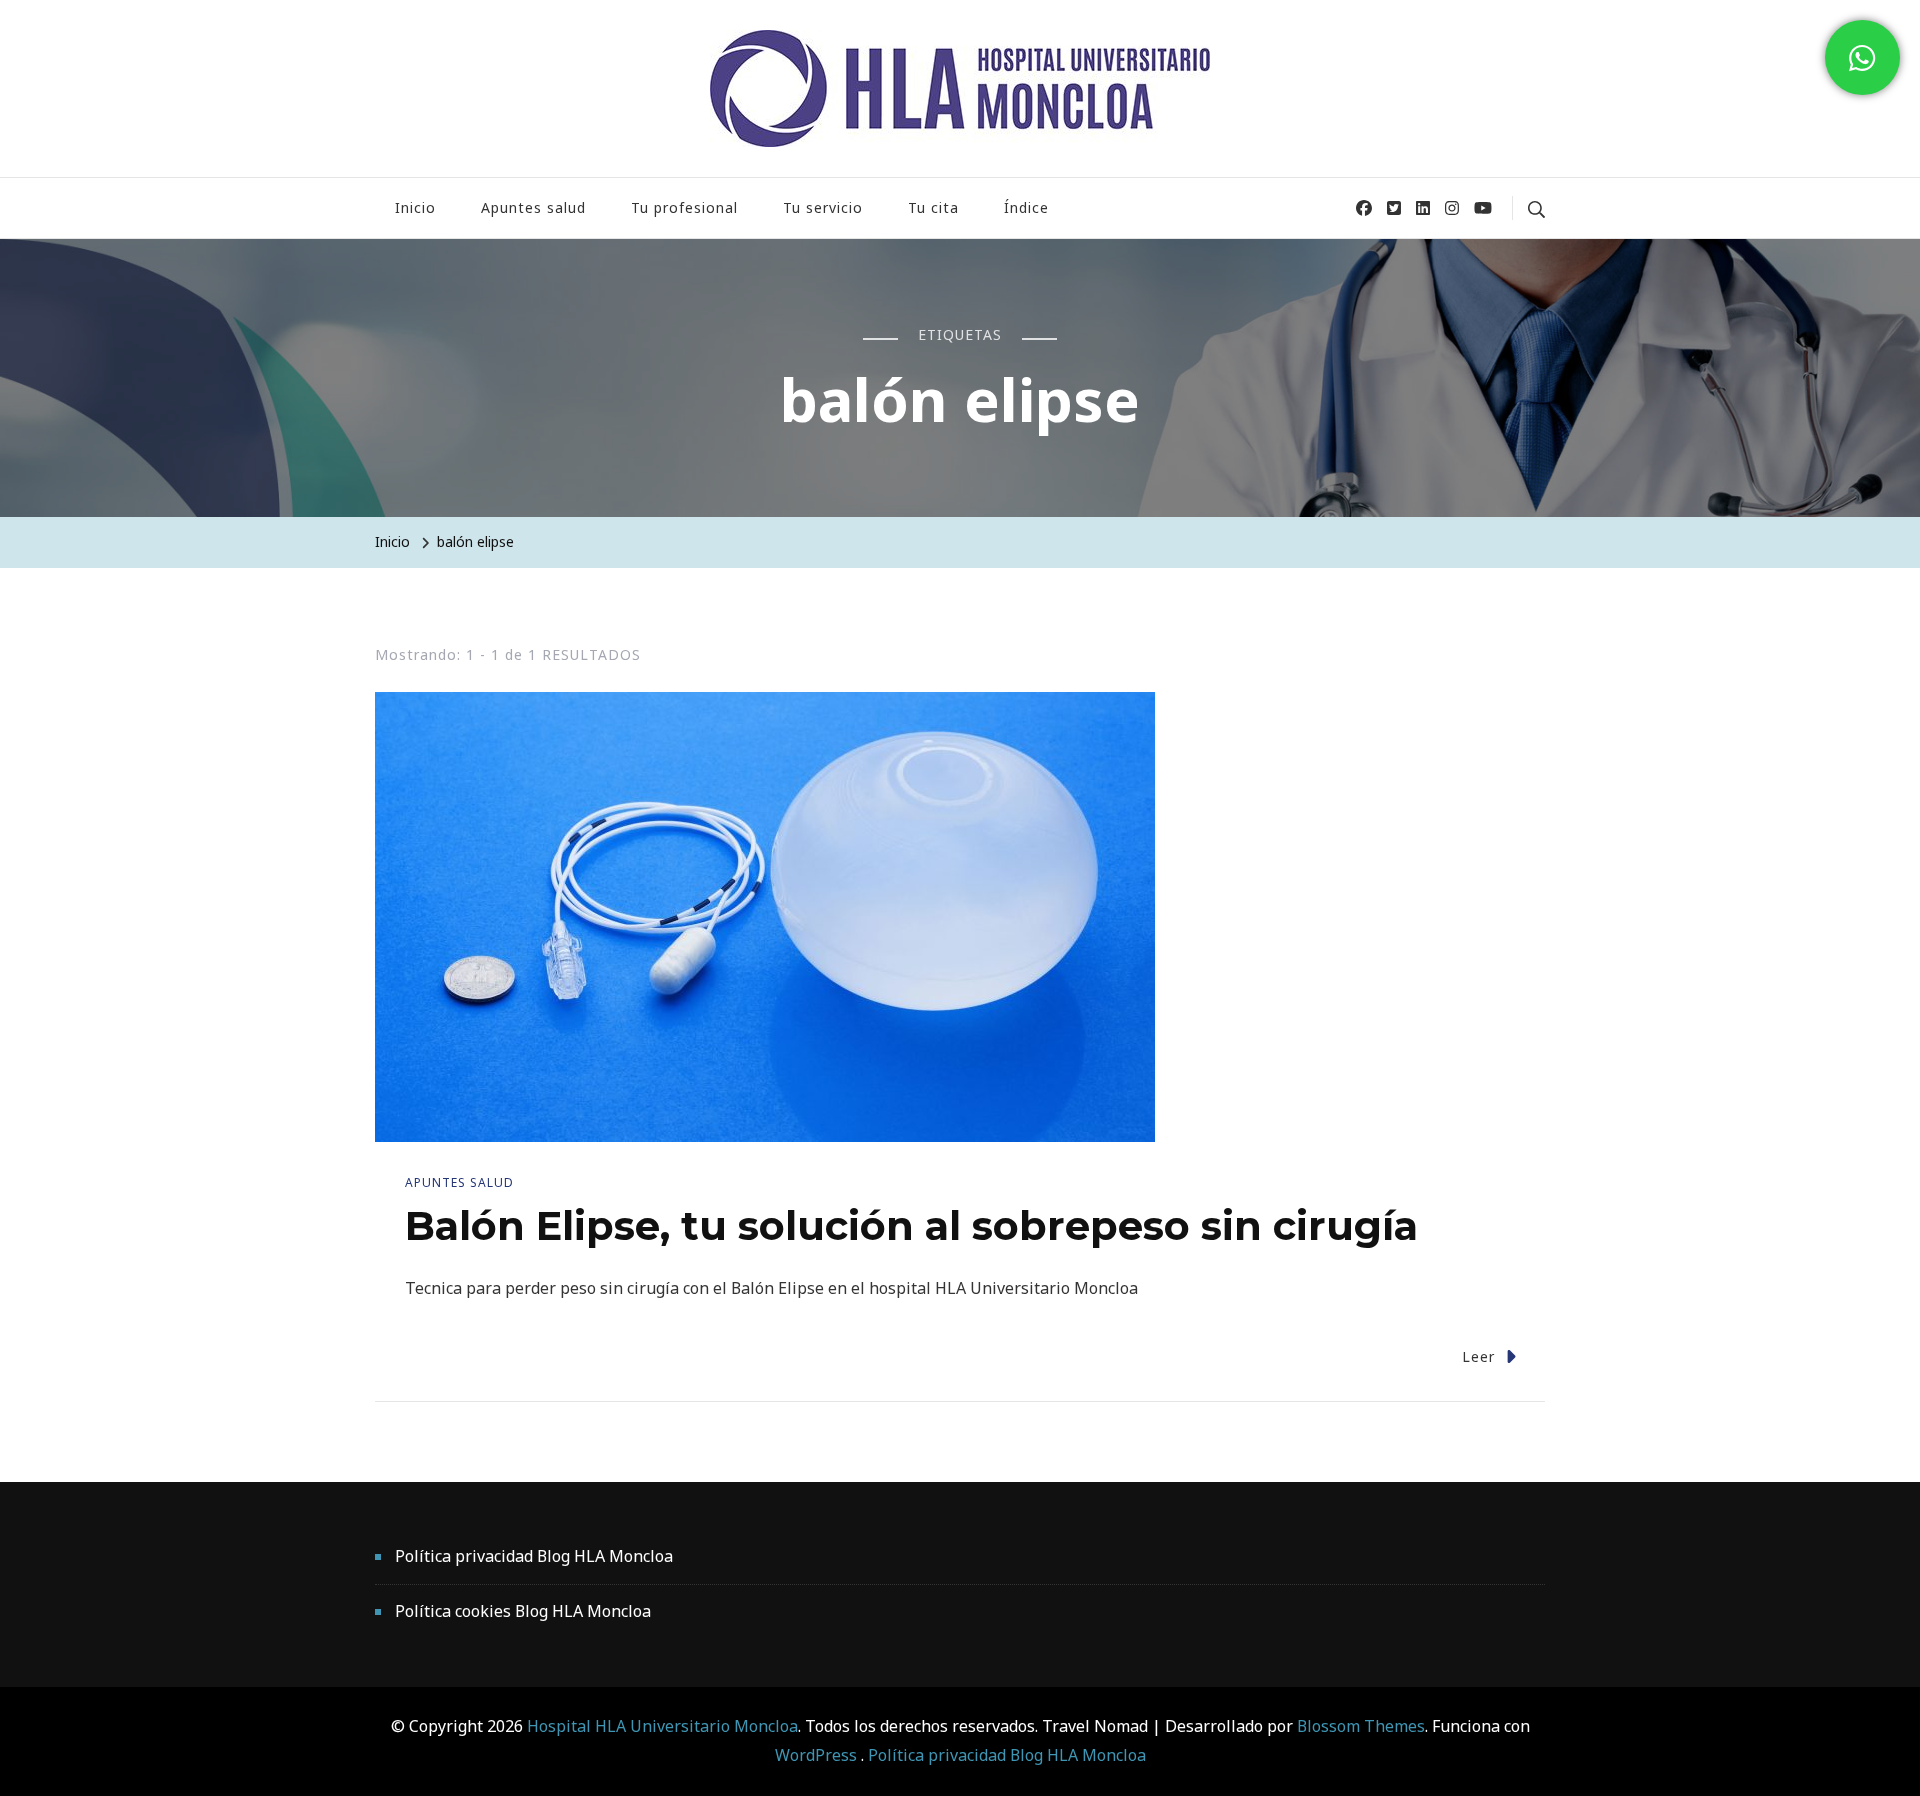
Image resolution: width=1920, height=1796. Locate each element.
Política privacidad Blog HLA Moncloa (534, 1556)
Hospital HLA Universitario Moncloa (662, 1726)
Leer (1478, 1356)
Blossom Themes (1359, 1726)
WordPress (816, 1755)
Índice (1026, 207)
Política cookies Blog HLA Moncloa (523, 1611)
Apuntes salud (533, 207)
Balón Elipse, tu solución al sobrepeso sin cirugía (911, 1225)
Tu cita (933, 207)
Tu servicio (823, 207)
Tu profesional (684, 207)
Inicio (415, 207)
